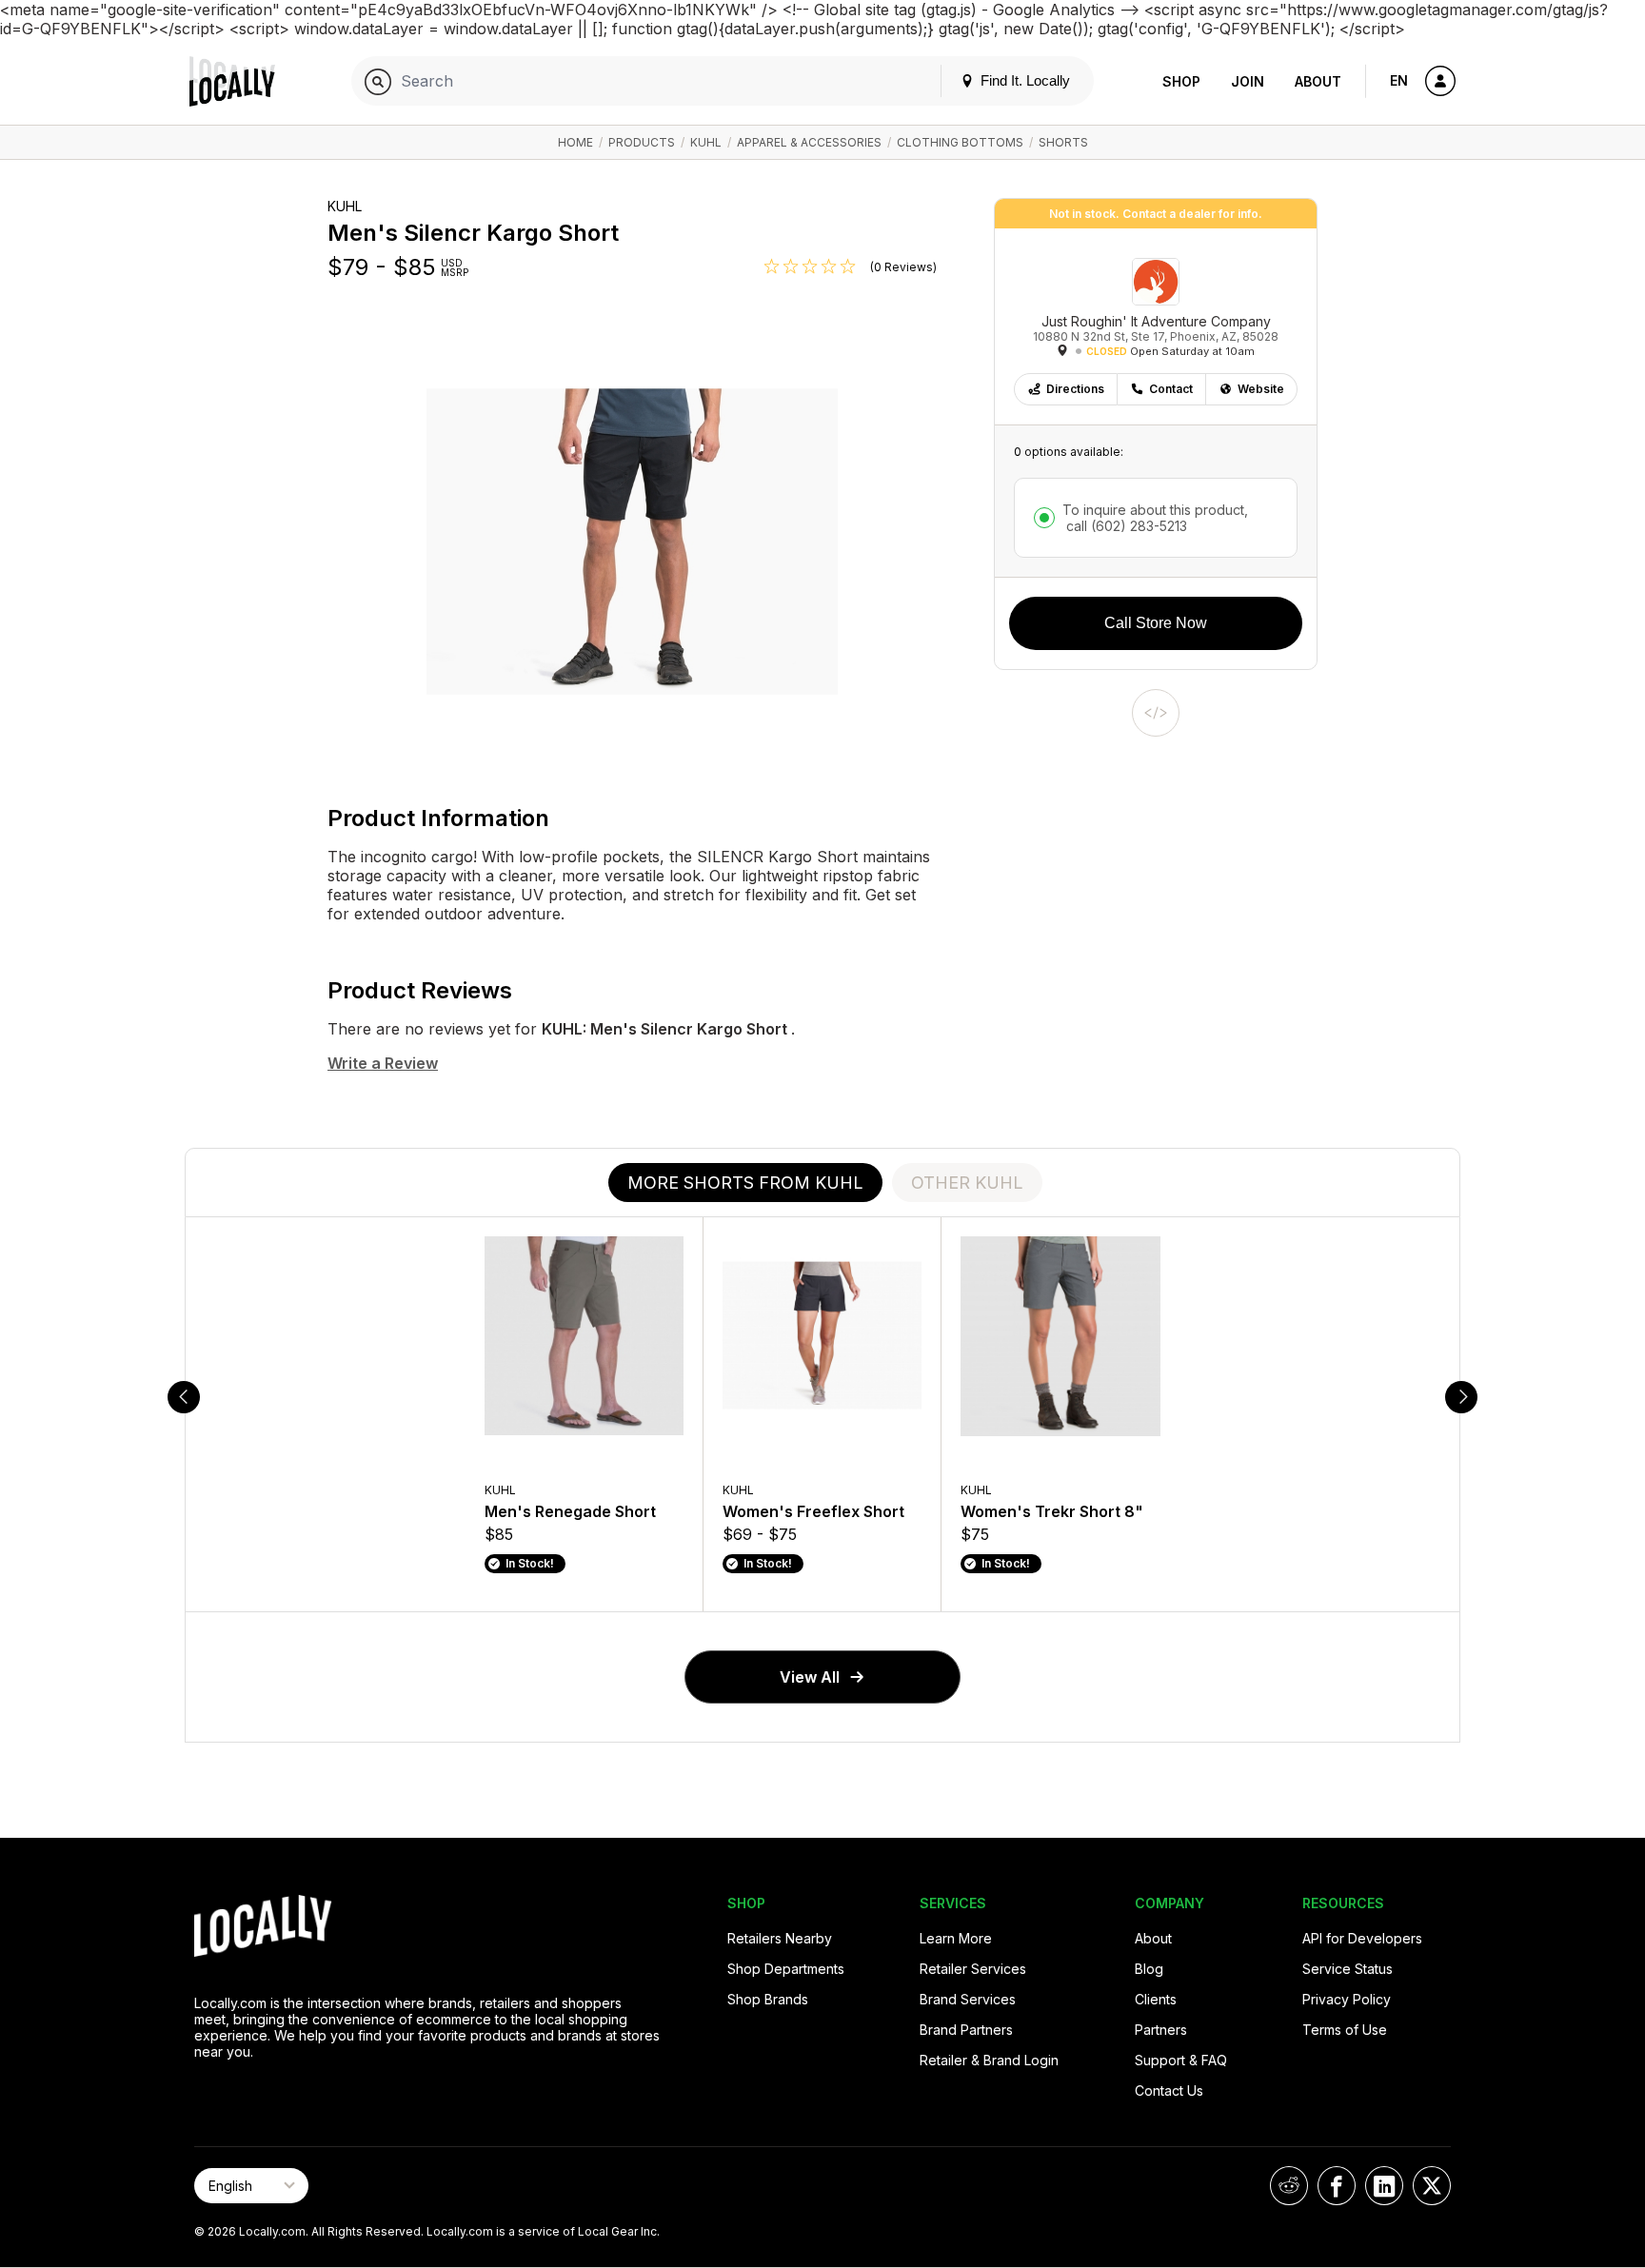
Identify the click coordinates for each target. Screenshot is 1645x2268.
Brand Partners (966, 2030)
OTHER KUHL (967, 1183)
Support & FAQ (1181, 2060)
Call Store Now (1156, 623)
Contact (1171, 389)
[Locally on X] (1432, 2186)
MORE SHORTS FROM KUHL (745, 1183)
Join (1248, 81)
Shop (1181, 81)
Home (575, 142)
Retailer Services (973, 1969)
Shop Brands (768, 1999)
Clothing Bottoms (960, 142)
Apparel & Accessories (809, 142)
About (1318, 81)
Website (1261, 389)
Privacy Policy (1347, 1999)
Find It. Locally (1023, 80)
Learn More (956, 1938)
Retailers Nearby (780, 1938)
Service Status (1348, 1969)
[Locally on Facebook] (1337, 2186)
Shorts (1063, 142)
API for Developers (1362, 1938)
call (1125, 526)
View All (810, 1677)
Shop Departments (786, 1969)
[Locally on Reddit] (1289, 2186)
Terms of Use (1345, 2030)
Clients (1156, 1999)
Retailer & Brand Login (989, 2060)
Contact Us (1169, 2091)
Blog (1149, 1969)
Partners (1161, 2030)
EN (1399, 80)
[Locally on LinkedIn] (1384, 2186)
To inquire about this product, (1155, 518)
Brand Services (968, 1999)
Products (642, 142)
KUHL (706, 142)
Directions (1075, 389)
